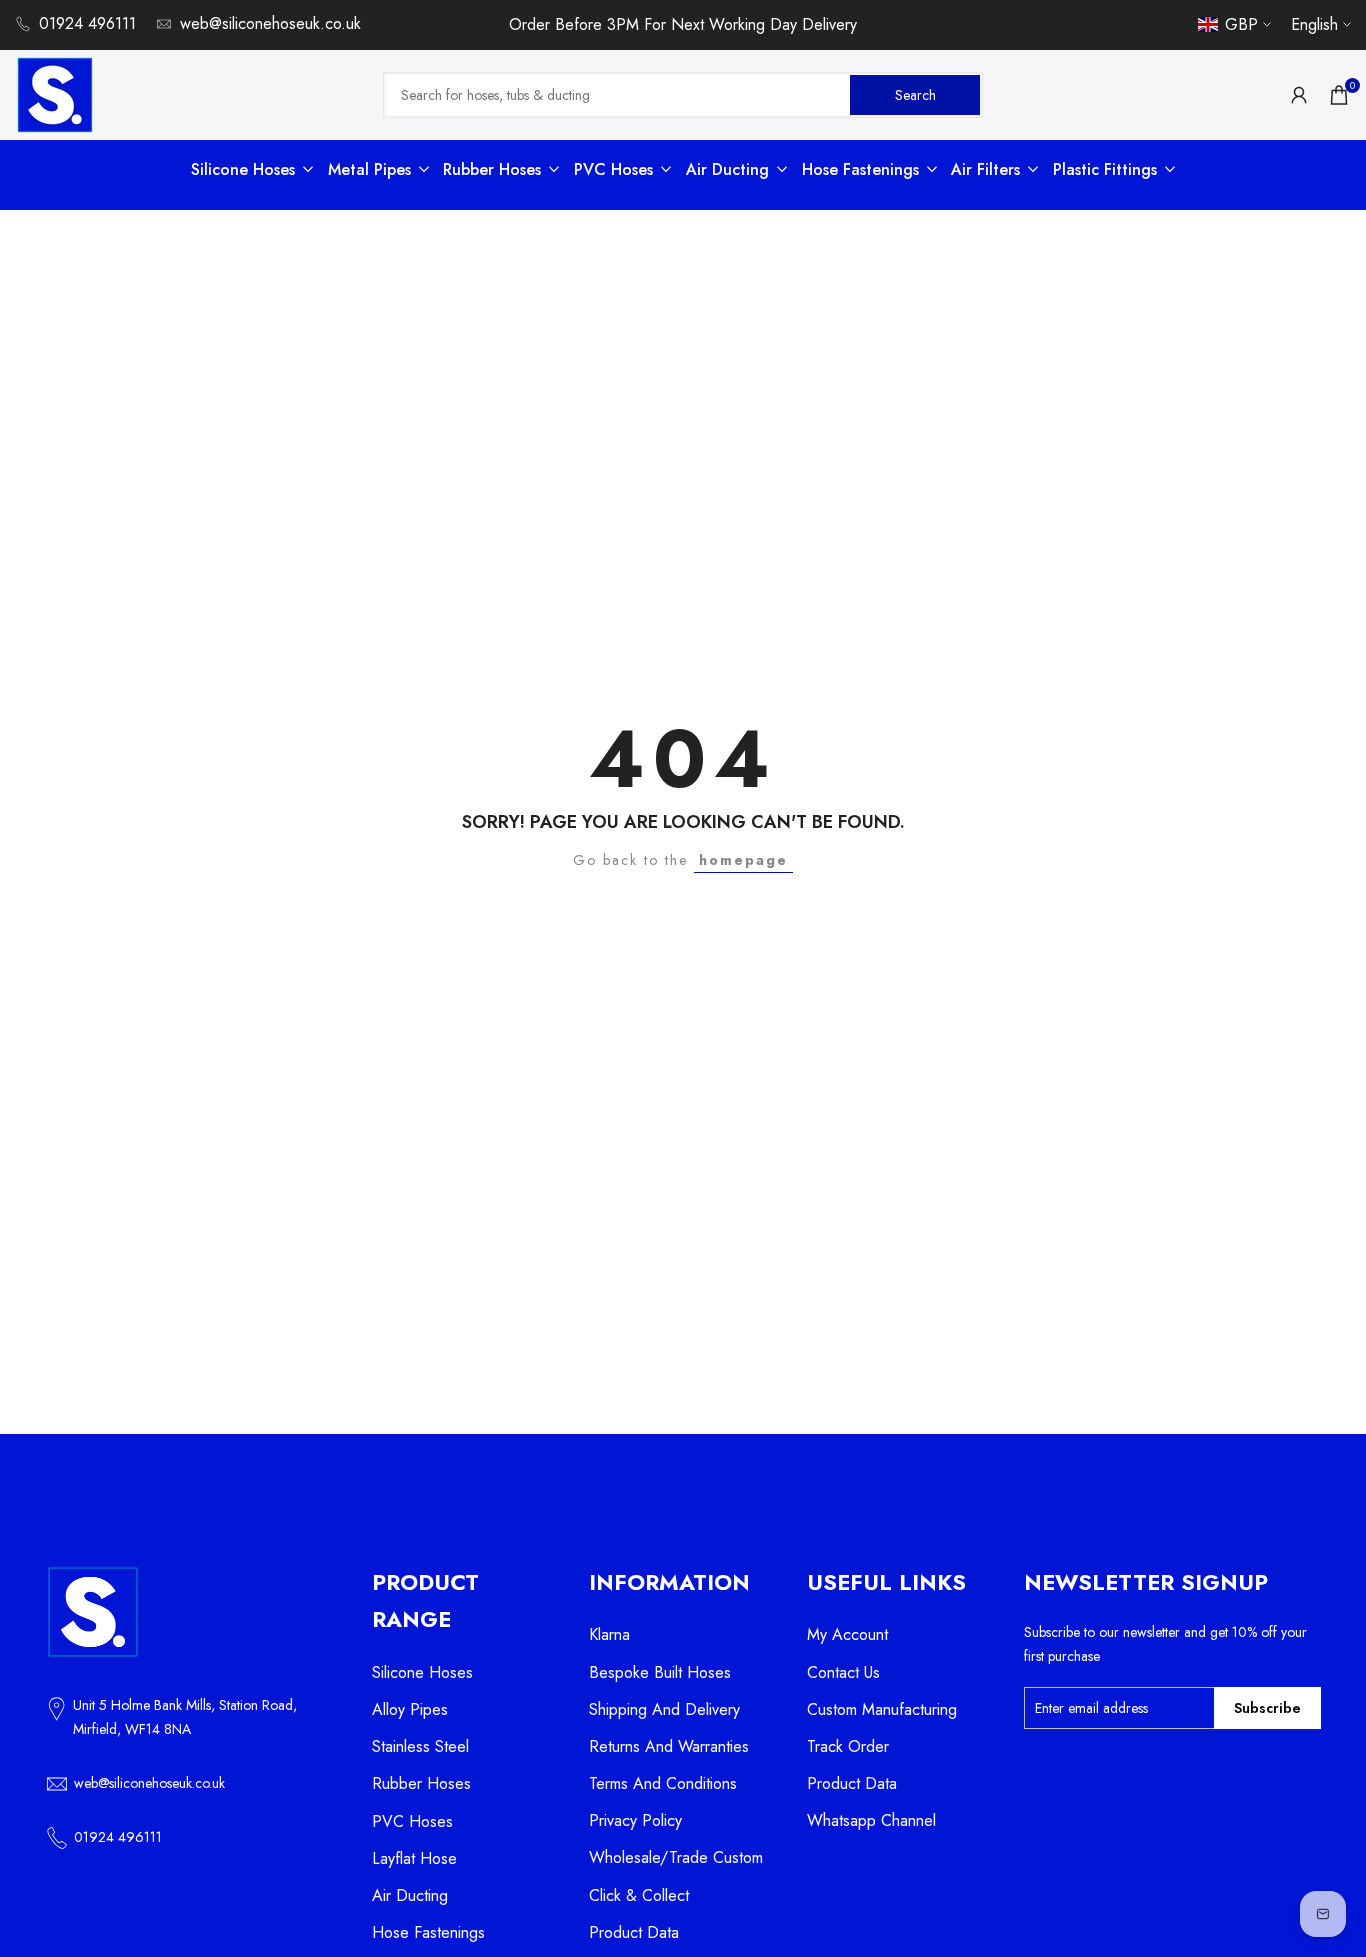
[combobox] (618, 95)
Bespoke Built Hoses (660, 1672)
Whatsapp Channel (871, 1820)
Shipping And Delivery (664, 1709)
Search (915, 94)
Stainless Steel (420, 1746)
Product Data (634, 1932)
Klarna (609, 1634)
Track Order (848, 1746)
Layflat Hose (414, 1858)
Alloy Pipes (410, 1709)
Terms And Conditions (663, 1783)
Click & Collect (639, 1895)
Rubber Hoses (421, 1783)
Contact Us (843, 1672)
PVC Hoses (412, 1821)
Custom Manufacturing (882, 1709)
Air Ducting (410, 1895)
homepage (743, 860)
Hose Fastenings (428, 1932)
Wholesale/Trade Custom (676, 1857)
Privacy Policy (635, 1820)
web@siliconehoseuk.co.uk (270, 23)
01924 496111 (87, 23)
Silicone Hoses (422, 1672)
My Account (847, 1634)
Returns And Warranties (669, 1746)
